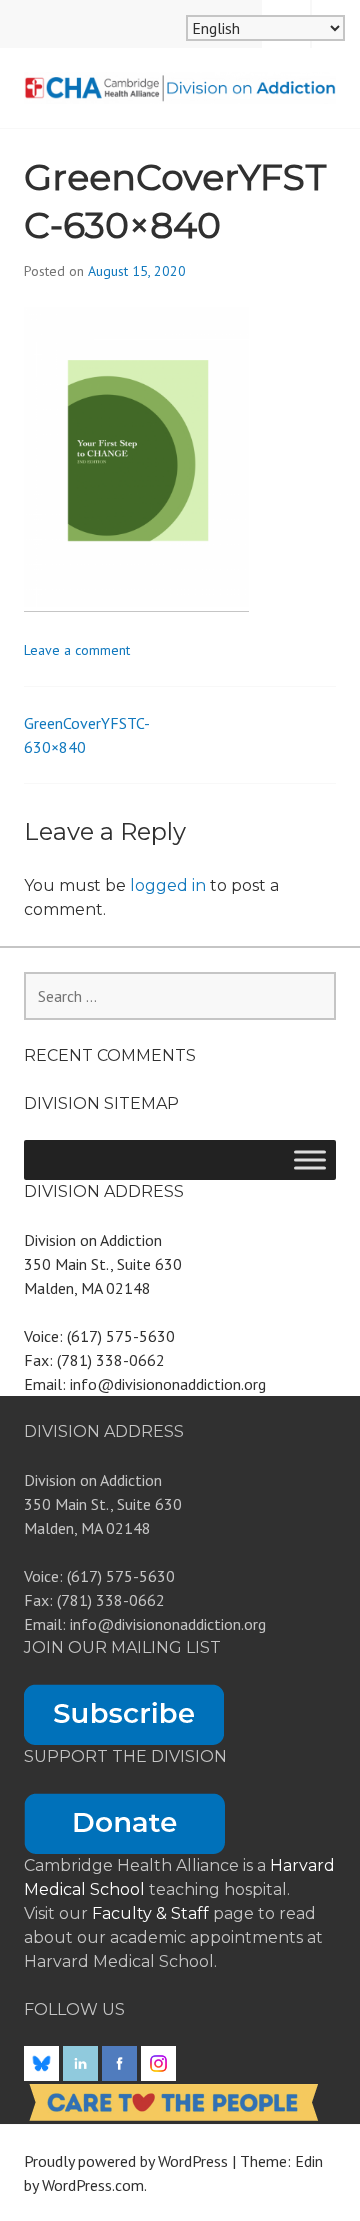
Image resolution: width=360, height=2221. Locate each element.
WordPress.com (93, 2185)
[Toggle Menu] (310, 1159)
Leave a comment (77, 650)
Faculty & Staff (152, 1913)
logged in (168, 885)
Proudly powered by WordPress (126, 2161)
